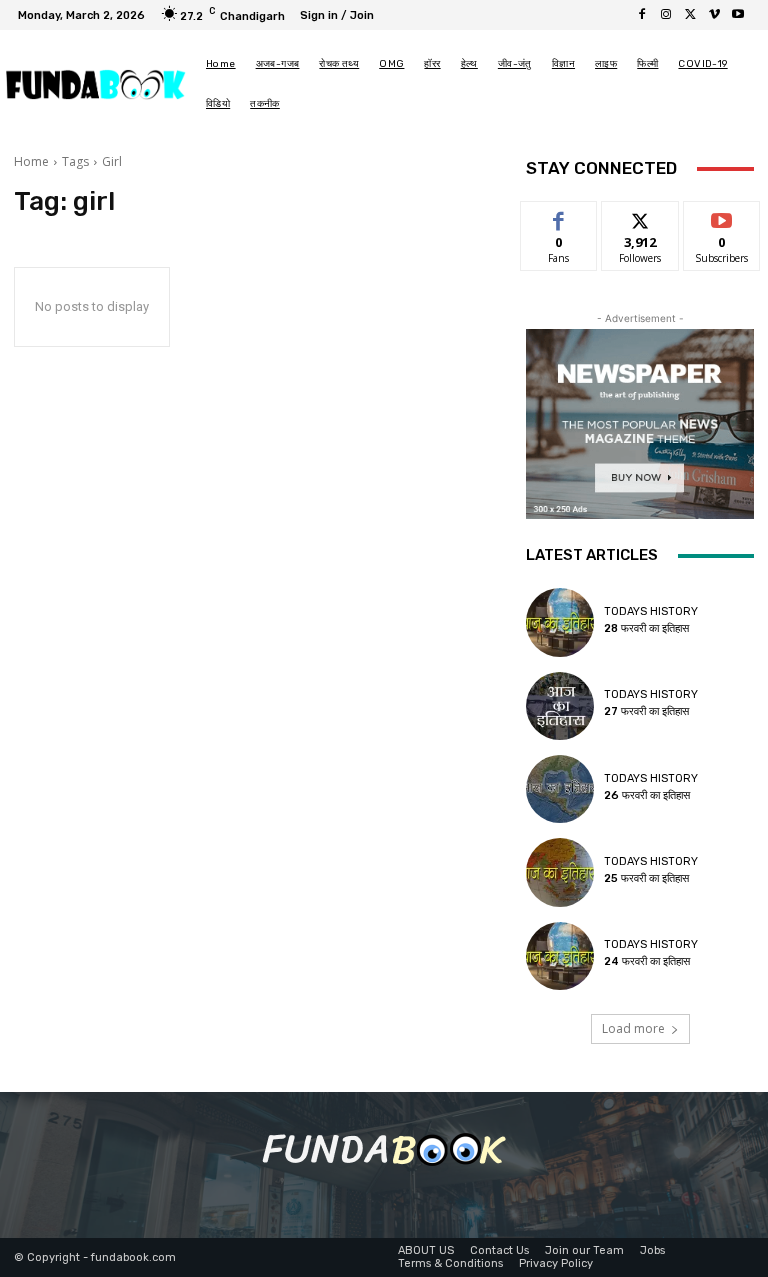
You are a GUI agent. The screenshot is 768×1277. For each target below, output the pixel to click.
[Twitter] (690, 15)
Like (559, 216)
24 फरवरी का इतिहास (647, 961)
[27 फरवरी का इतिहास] (560, 706)
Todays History (651, 611)
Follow (640, 216)
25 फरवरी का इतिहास (646, 878)
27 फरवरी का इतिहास (646, 711)
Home (31, 161)
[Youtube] (738, 15)
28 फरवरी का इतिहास (646, 628)
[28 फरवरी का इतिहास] (560, 622)
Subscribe (722, 216)
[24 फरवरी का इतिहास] (560, 956)
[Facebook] (642, 15)
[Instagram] (666, 15)
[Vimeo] (714, 15)
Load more (633, 1028)
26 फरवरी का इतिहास (647, 795)
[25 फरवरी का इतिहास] (560, 872)
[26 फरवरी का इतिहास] (560, 789)
